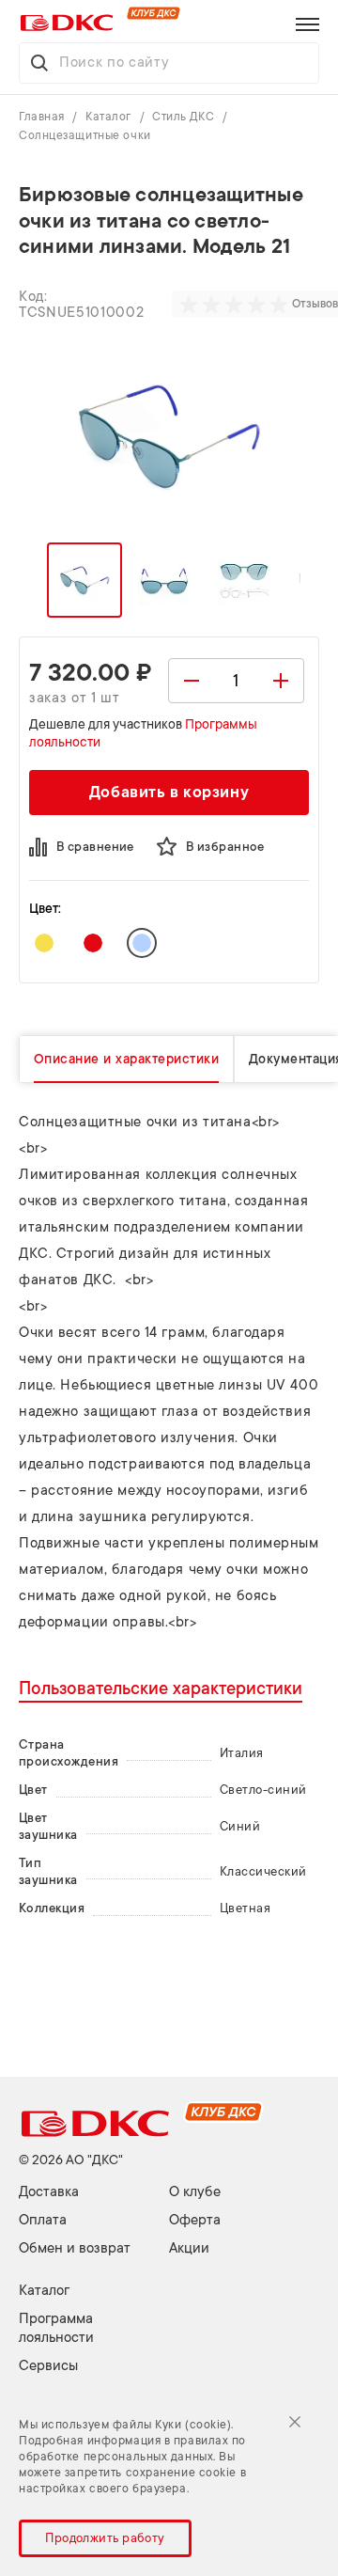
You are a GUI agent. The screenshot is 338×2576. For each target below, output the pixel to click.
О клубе (195, 2192)
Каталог (110, 117)
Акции (189, 2248)
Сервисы (48, 2366)
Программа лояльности (56, 2328)
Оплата (43, 2220)
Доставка (49, 2192)
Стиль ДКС (185, 117)
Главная (43, 117)
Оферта (195, 2220)
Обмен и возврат (75, 2248)
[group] (236, 305)
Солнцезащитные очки (85, 135)
